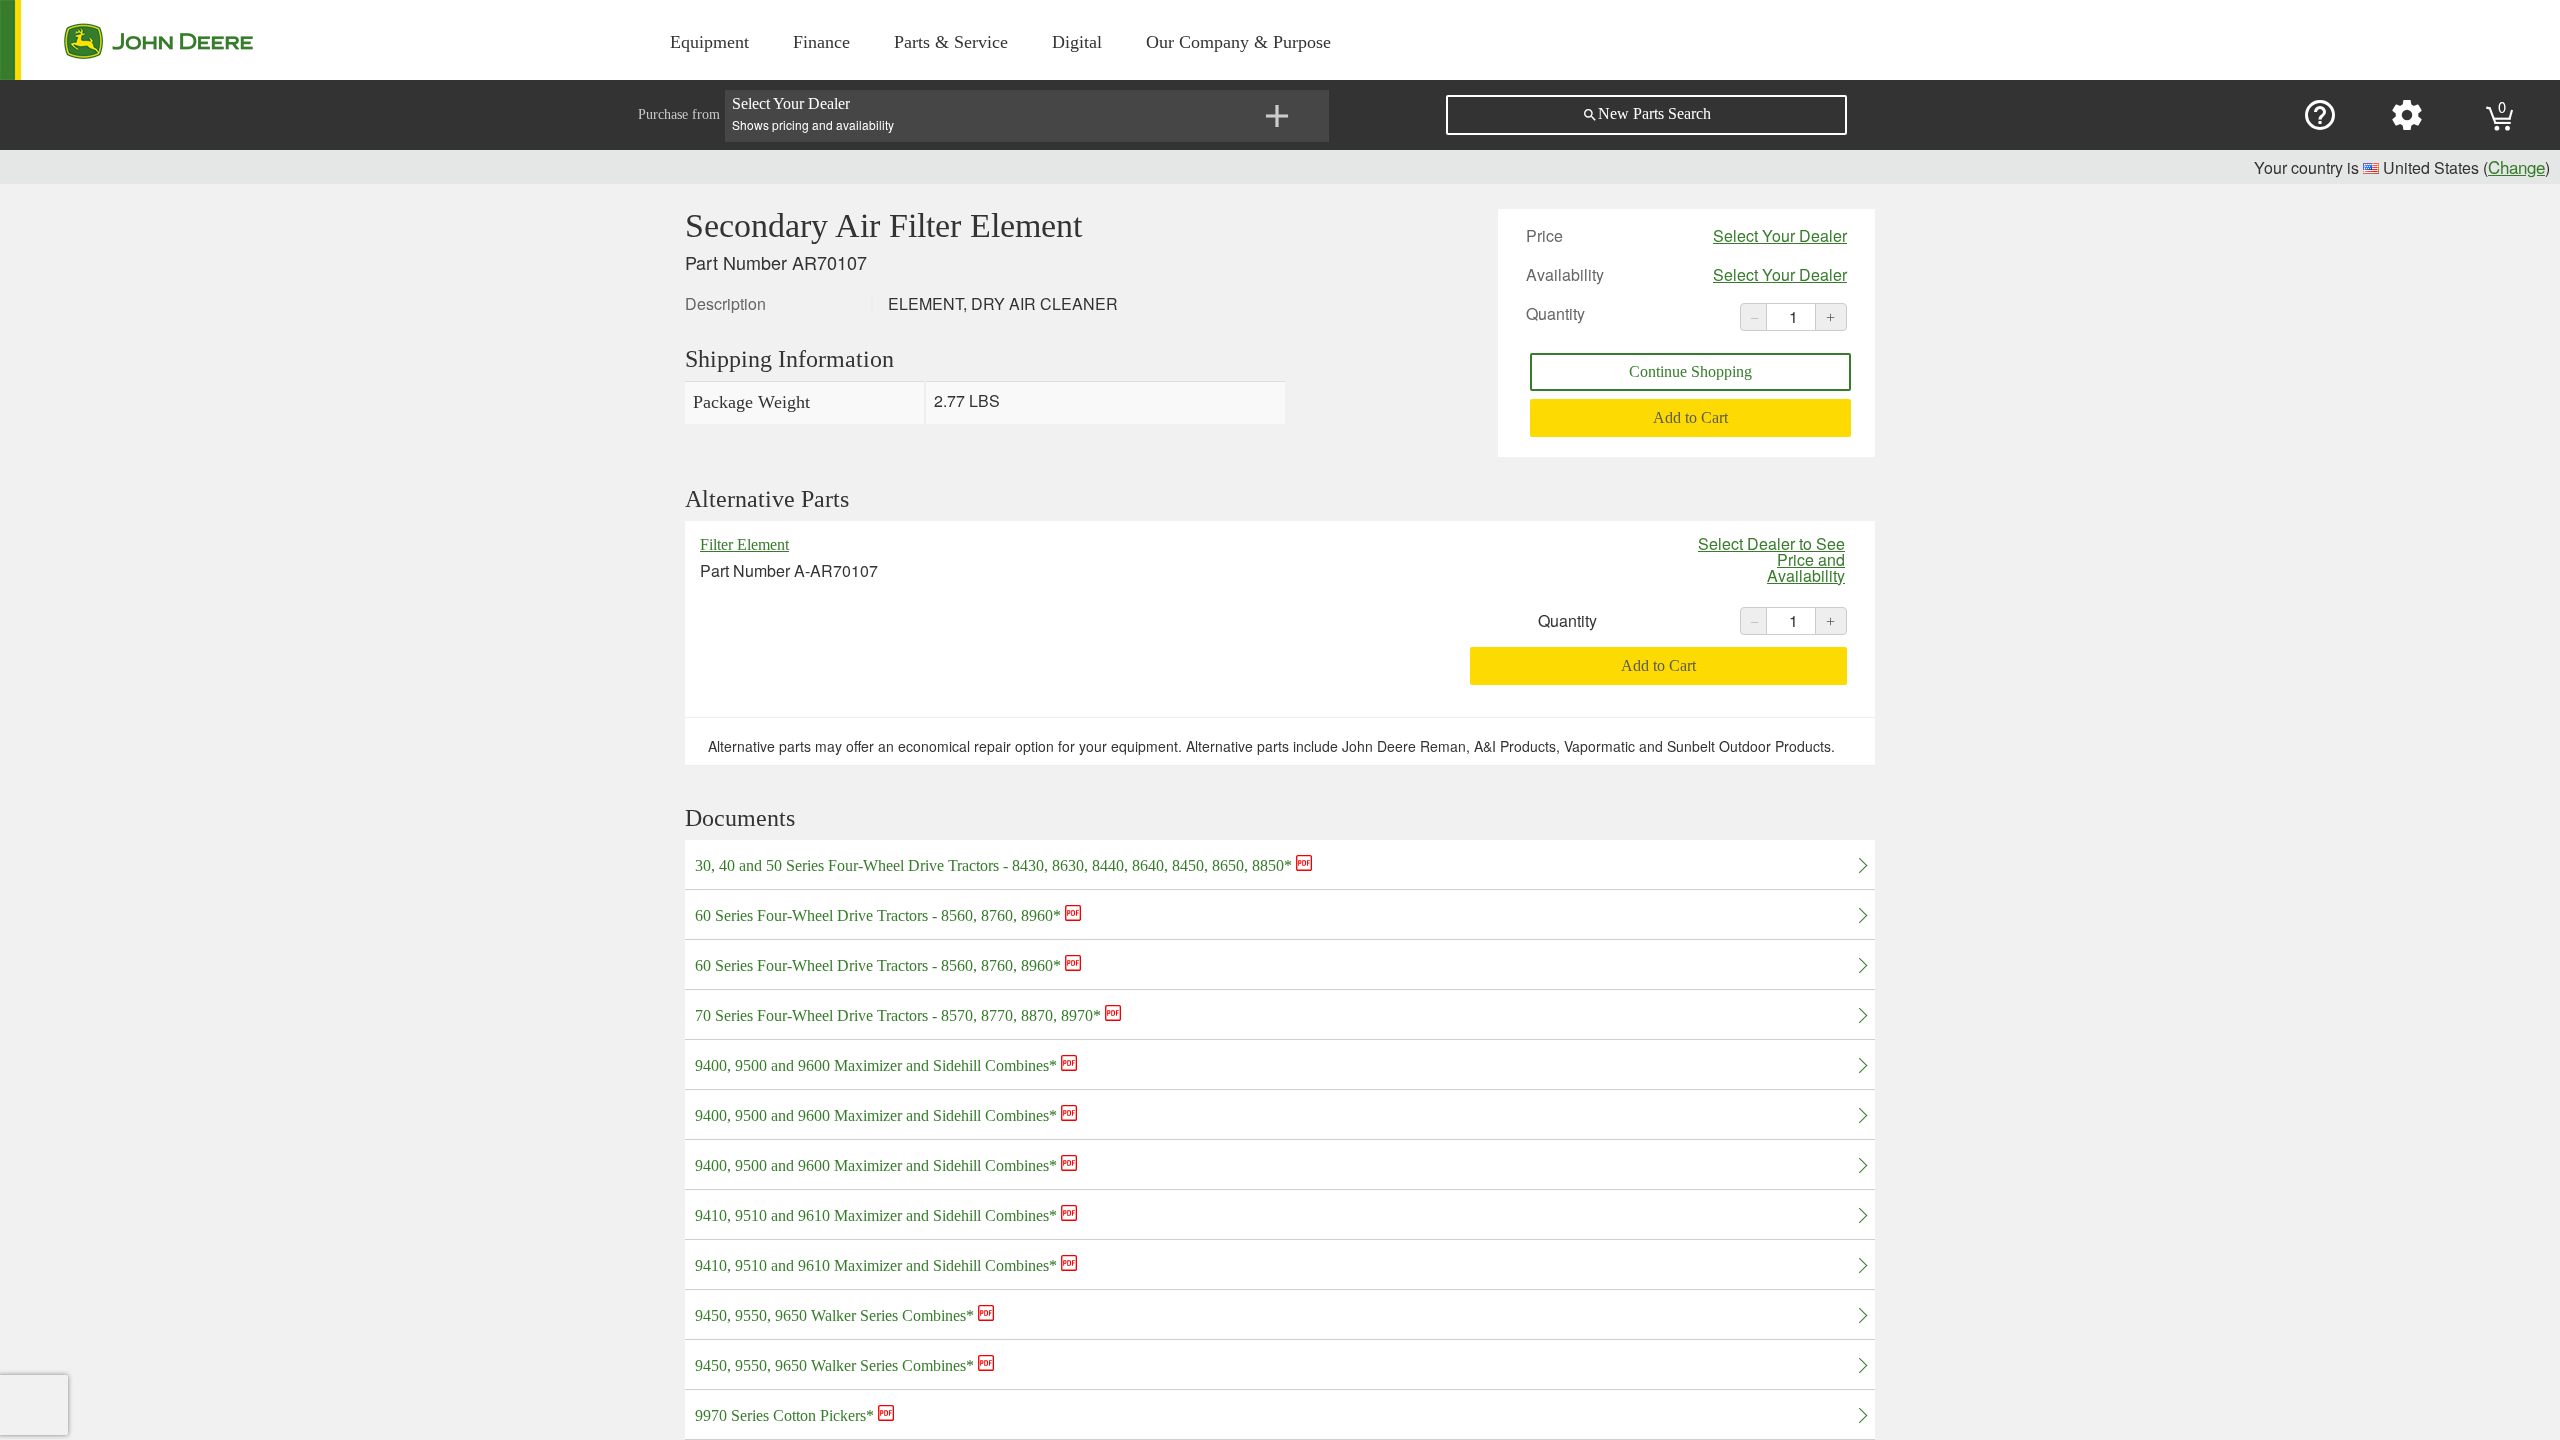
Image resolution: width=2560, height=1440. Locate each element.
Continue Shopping (1690, 371)
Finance (821, 42)
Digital (1077, 42)
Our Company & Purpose (1238, 42)
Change (2516, 166)
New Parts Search (1646, 114)
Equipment (709, 42)
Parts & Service (951, 42)
